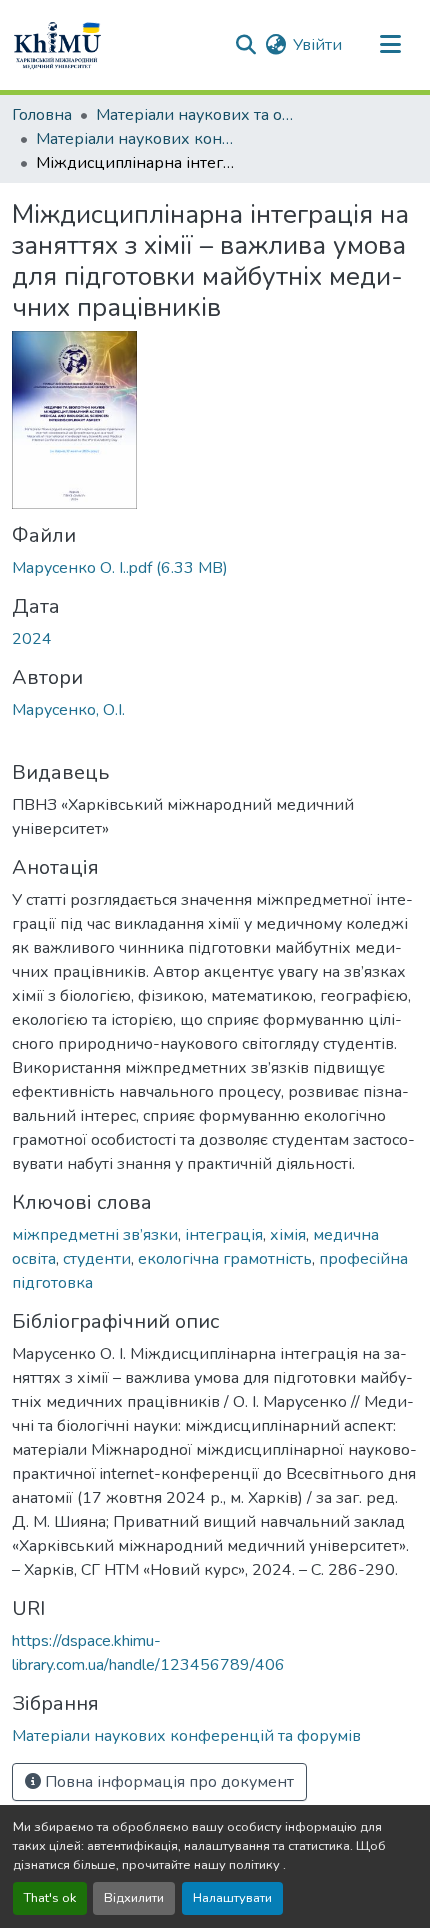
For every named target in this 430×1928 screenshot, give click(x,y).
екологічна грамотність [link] (225, 1259)
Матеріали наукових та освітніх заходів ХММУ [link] (196, 115)
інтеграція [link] (224, 1235)
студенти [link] (97, 1259)
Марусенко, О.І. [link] (68, 710)
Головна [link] (42, 115)
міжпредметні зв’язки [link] (95, 1235)
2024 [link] (32, 639)
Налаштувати (232, 1898)
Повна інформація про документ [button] (167, 1782)
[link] (215, 568)
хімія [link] (288, 1235)
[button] (57, 45)
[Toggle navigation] (390, 45)
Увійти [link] (317, 45)
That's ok (50, 1898)
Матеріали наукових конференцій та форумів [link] (136, 139)
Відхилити (134, 1898)
